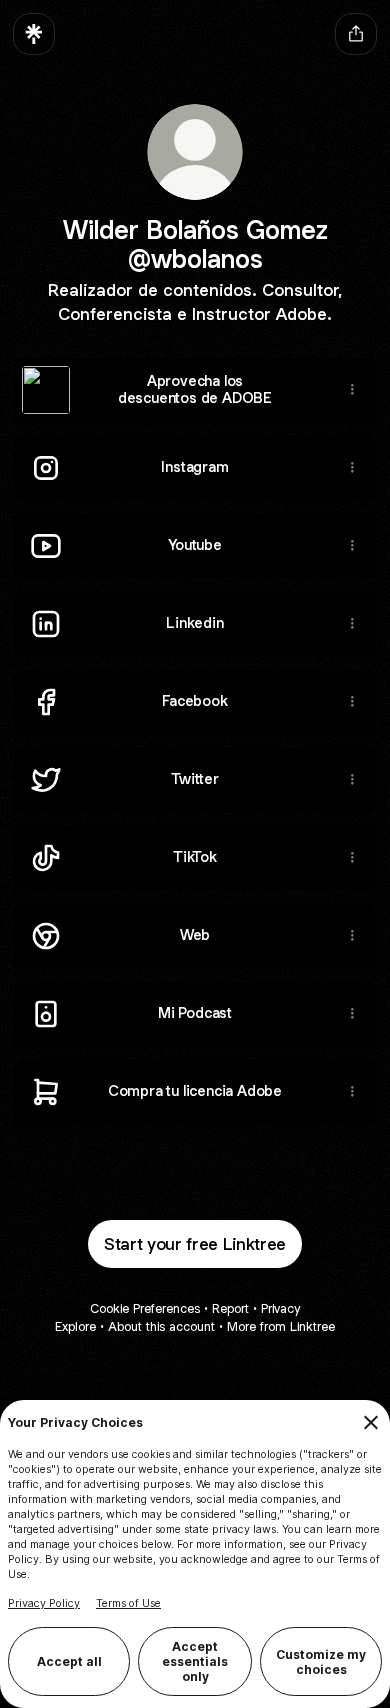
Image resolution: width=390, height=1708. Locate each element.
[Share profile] (356, 34)
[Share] (352, 390)
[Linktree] (34, 34)
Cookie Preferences (145, 1308)
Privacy (280, 1308)
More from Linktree (281, 1326)
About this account (161, 1326)
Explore (75, 1326)
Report (230, 1308)
